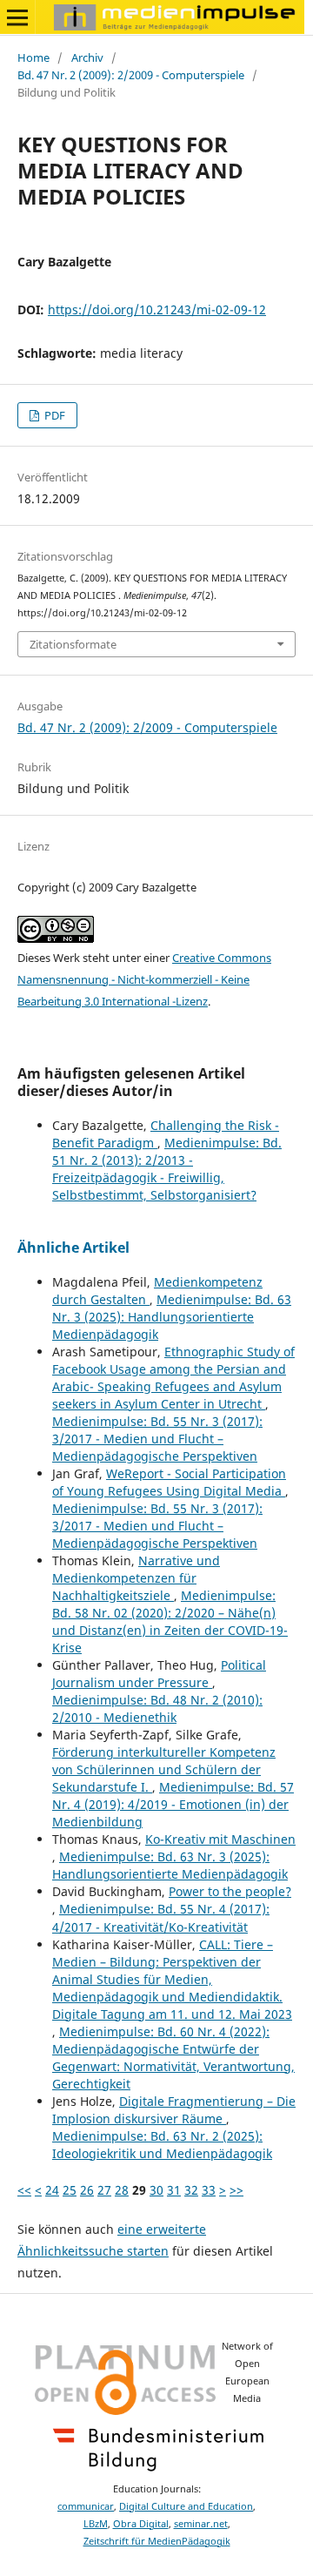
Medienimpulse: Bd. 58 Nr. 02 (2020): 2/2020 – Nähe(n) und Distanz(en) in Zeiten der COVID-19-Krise (170, 1621)
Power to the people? (230, 1891)
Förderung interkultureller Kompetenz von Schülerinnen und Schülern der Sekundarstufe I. (164, 1769)
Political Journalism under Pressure (159, 1674)
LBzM (96, 2524)
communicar (86, 2506)
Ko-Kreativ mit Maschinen (220, 1839)
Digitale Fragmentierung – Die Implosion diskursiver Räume (174, 2110)
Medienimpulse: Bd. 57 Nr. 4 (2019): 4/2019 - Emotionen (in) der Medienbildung (173, 1804)
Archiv (87, 57)
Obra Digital (141, 2524)
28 (122, 2190)
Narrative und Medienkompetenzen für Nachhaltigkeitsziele (136, 1578)
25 (70, 2190)
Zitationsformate (73, 644)
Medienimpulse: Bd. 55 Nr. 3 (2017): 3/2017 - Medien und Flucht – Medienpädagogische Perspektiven (157, 1439)
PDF (53, 415)
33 (209, 2190)
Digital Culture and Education (186, 2506)
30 (156, 2190)
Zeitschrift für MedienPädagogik (157, 2541)
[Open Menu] (17, 17)
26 (87, 2190)
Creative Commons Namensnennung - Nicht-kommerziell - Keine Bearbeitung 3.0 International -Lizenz (144, 979)
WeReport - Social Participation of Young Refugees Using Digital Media (169, 1482)
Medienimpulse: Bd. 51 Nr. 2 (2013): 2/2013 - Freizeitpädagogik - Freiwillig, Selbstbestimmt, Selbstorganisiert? (167, 1169)
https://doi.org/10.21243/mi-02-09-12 (157, 309)
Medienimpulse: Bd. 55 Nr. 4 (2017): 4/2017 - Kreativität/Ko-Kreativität (161, 1917)
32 (191, 2190)
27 (104, 2190)
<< (24, 2190)
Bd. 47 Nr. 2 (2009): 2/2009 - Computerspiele (131, 75)
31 (174, 2190)
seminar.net (201, 2524)
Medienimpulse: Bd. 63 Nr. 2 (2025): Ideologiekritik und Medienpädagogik (162, 2145)
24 (52, 2190)
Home (33, 57)
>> (236, 2190)
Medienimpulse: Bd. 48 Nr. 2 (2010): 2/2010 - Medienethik (157, 1708)
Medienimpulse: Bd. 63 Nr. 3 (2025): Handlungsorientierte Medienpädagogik (172, 1317)
